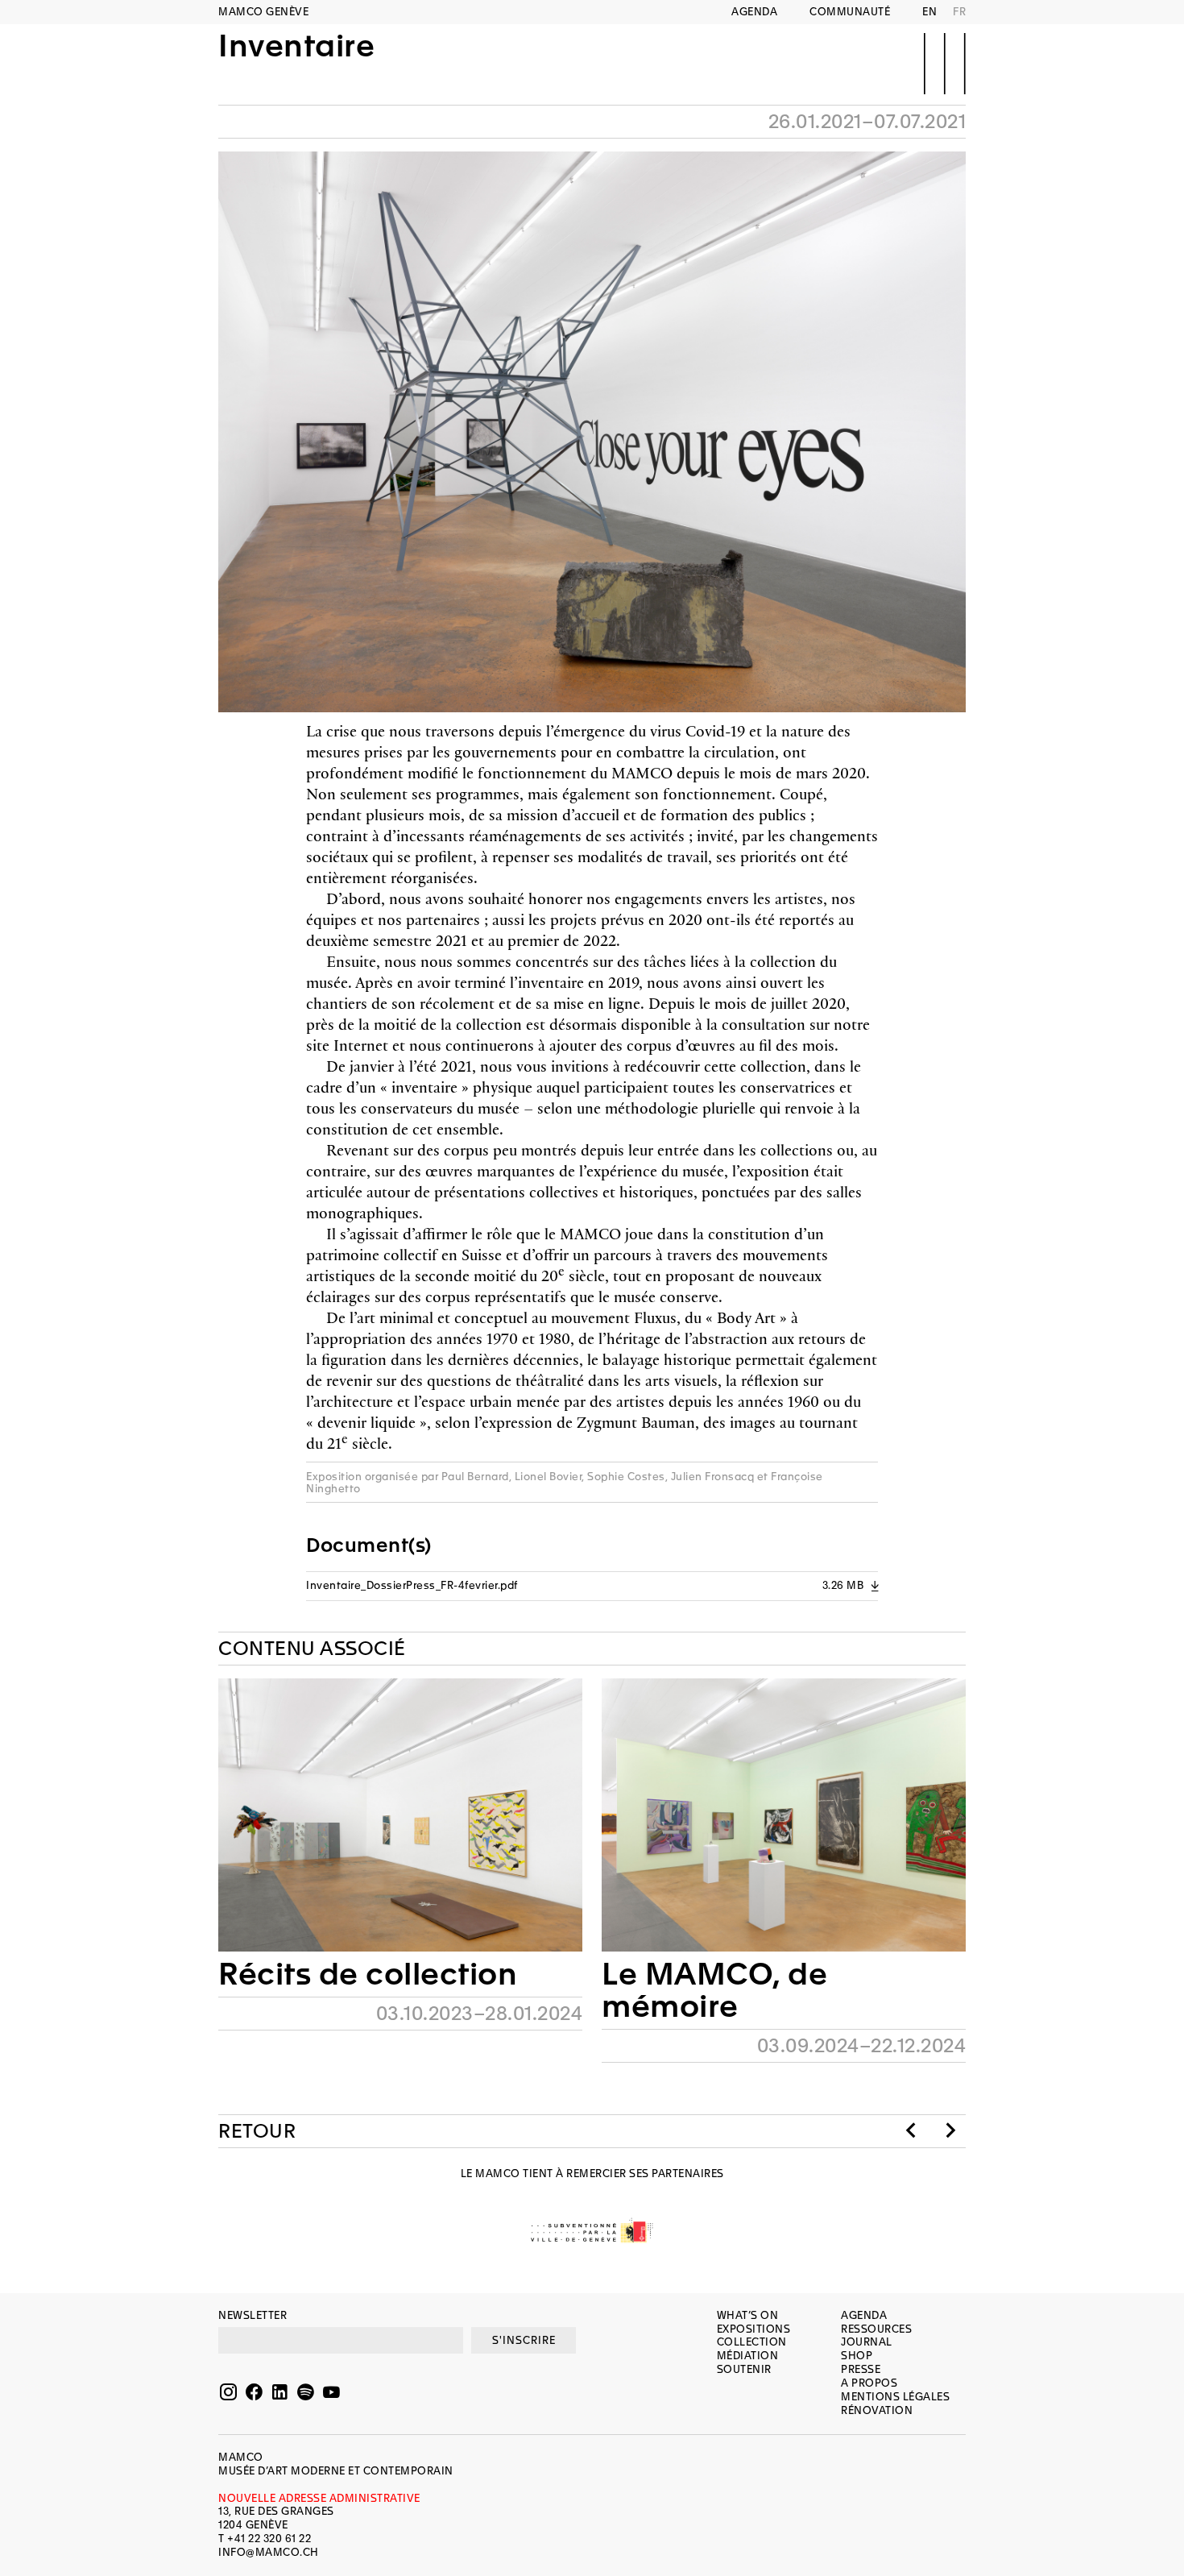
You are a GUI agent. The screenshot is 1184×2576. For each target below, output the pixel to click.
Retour (257, 2131)
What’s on (748, 2315)
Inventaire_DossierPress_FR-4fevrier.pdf (592, 1585)
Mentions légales (895, 2397)
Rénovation (877, 2410)
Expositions (754, 2329)
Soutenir (744, 2369)
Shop (857, 2356)
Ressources (876, 2329)
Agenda (754, 12)
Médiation (748, 2356)
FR (959, 12)
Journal (867, 2342)
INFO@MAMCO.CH (269, 2552)
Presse (861, 2369)
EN (929, 12)
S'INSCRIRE (524, 2340)
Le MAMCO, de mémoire (714, 1990)
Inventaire (296, 47)
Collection (752, 2342)
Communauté (850, 12)
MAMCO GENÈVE (263, 12)
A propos (869, 2383)
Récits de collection (368, 1974)
